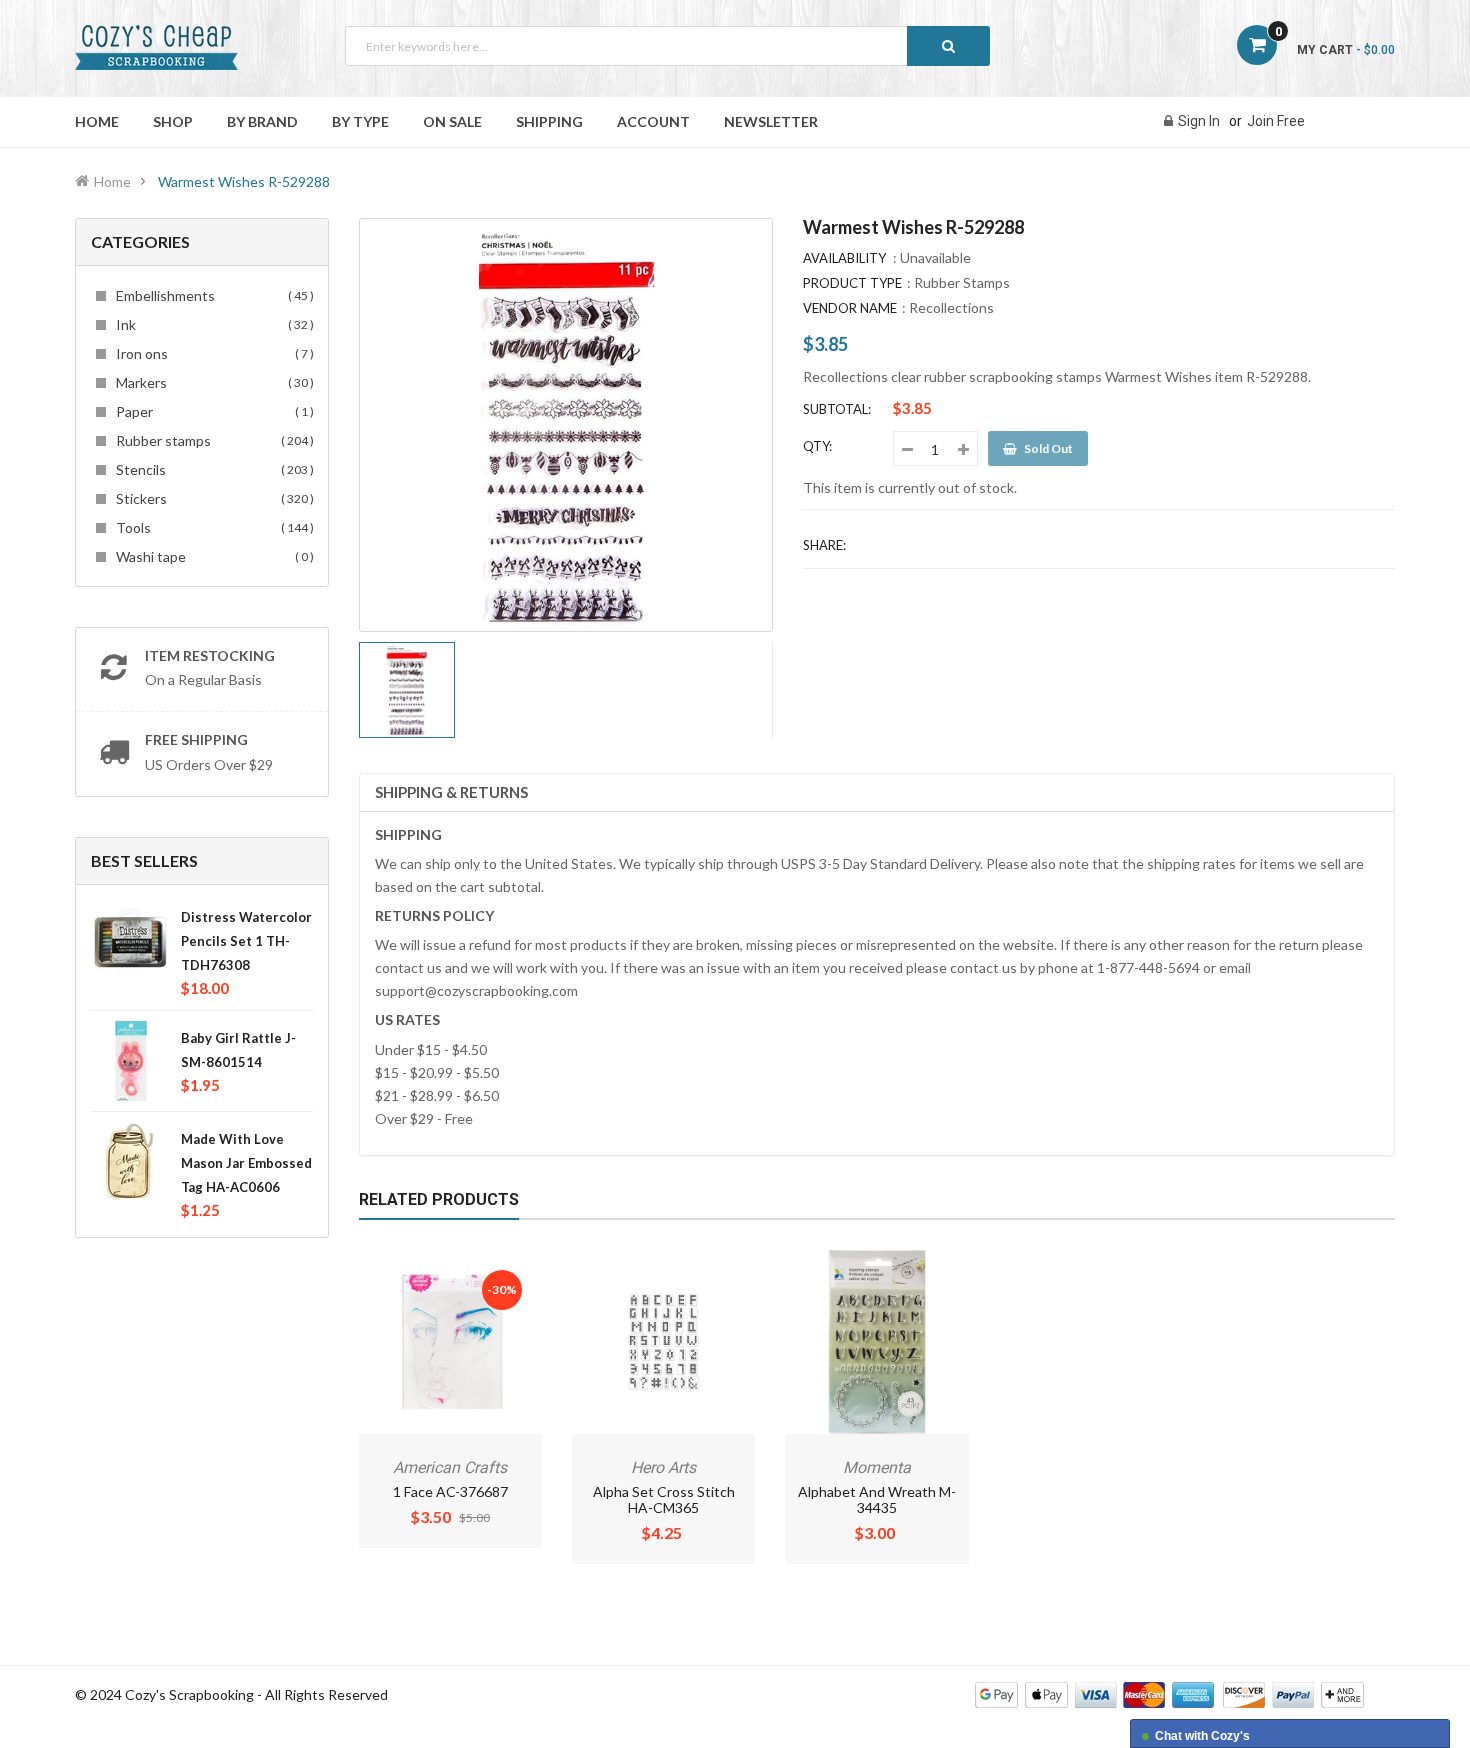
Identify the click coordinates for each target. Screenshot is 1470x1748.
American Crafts (450, 1467)
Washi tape (212, 556)
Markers (212, 382)
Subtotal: (837, 409)
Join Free (1276, 121)
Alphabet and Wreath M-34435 (877, 1499)
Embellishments (212, 295)
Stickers (212, 498)
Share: (824, 545)
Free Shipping (196, 739)
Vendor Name (850, 308)
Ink (212, 324)
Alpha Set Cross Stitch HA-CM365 (664, 1499)
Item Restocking (210, 655)
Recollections (951, 307)
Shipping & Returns (451, 792)
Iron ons (212, 353)
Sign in (1199, 121)
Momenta (877, 1467)
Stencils (212, 469)
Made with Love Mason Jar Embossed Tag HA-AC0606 (246, 1163)
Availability (844, 258)
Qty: (817, 446)
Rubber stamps (212, 440)
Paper (212, 411)
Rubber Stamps (962, 282)
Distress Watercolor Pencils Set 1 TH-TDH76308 (246, 941)
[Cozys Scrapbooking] (1169, 1693)
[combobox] (667, 46)
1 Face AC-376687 (450, 1491)
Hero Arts (663, 1467)
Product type (852, 283)
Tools (212, 527)
